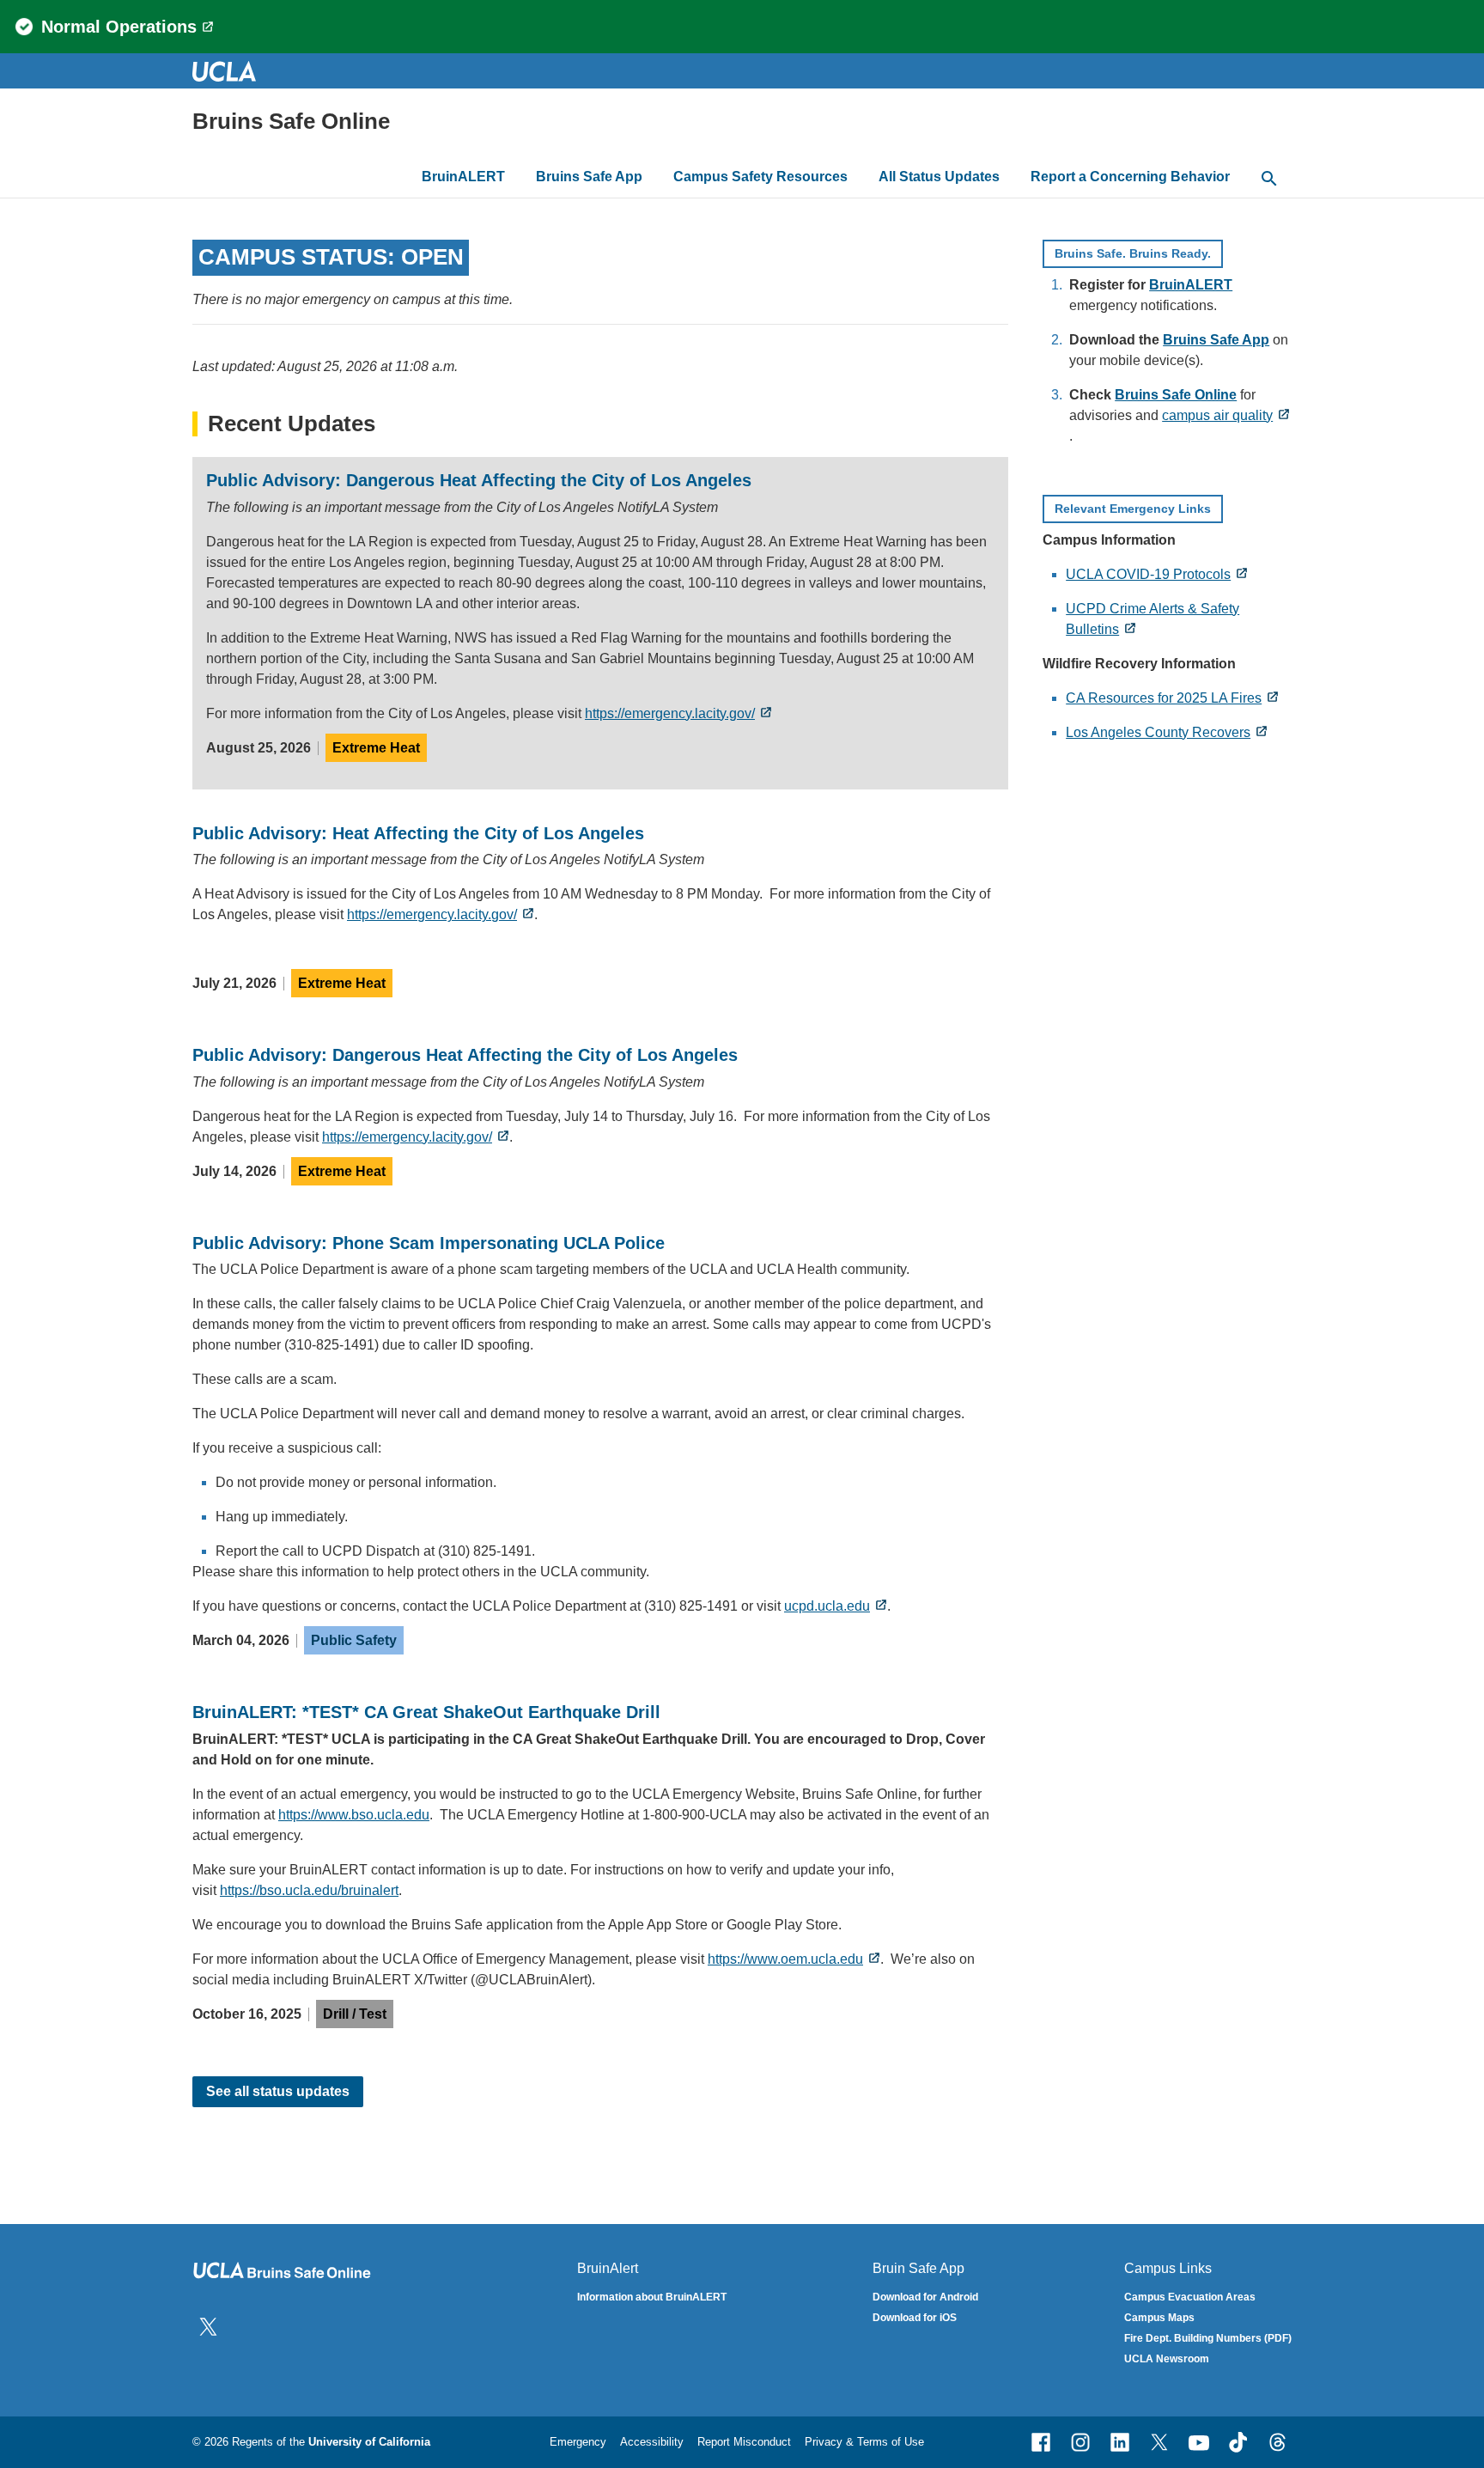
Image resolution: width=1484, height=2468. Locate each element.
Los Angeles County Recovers (1158, 732)
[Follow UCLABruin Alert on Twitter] (208, 2326)
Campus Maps (1159, 2318)
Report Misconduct (744, 2442)
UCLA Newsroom (1167, 2359)
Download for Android (925, 2297)
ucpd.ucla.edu (827, 1606)
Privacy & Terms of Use (864, 2442)
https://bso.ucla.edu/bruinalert (309, 1890)
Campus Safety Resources (760, 177)
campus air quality (1217, 415)
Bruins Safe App (589, 177)
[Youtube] (1199, 2442)
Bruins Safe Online (291, 121)
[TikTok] (1238, 2442)
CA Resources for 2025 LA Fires (1164, 698)
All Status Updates (939, 177)
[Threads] (1278, 2442)
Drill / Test (355, 2014)
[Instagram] (1080, 2442)
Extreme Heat (376, 748)
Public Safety (354, 1640)
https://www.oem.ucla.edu (785, 1959)
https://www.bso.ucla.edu (354, 1815)
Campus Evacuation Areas (1190, 2297)
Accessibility (652, 2442)
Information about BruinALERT (652, 2297)
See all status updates (278, 2091)
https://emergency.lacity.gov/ (670, 713)
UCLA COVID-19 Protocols (1148, 574)
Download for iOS (915, 2318)
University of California (369, 2442)
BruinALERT (463, 177)
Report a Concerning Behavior (1130, 177)
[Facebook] (1041, 2442)
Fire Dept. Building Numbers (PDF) (1208, 2338)
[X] (1159, 2442)
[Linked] (1120, 2442)
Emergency (578, 2442)
